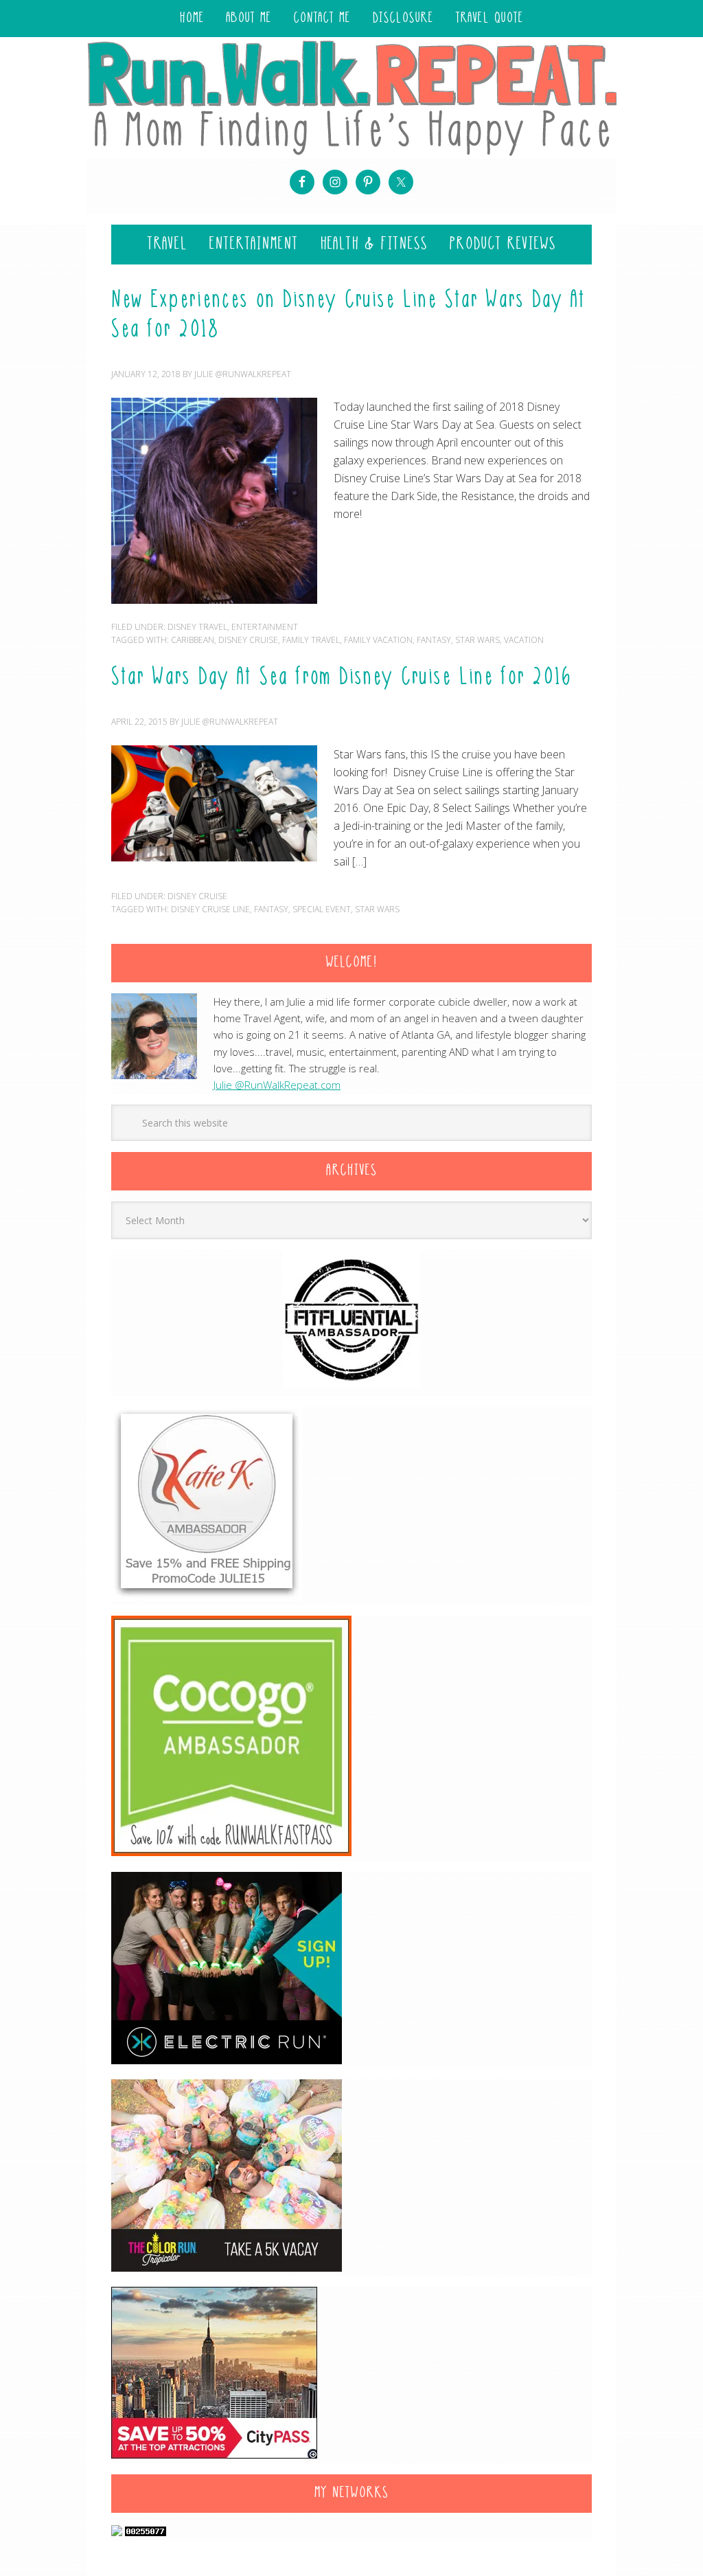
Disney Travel (197, 627)
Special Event (322, 909)
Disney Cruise (248, 640)
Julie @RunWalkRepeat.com (277, 1085)
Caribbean (193, 640)
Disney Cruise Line (210, 909)
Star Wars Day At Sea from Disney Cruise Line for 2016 (342, 678)
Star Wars (477, 640)
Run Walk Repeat (351, 97)
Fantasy (434, 640)
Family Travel (311, 640)
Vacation (524, 640)
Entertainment (265, 627)
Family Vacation (378, 640)
